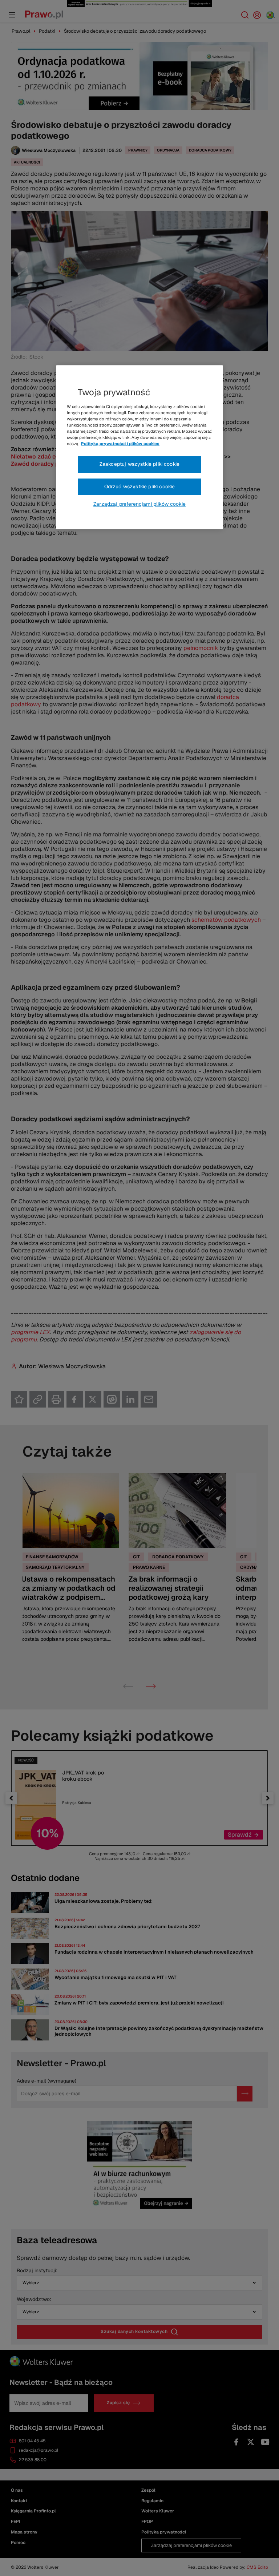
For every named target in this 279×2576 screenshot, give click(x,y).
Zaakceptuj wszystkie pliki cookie (139, 464)
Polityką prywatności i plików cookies (120, 444)
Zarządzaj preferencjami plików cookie (139, 504)
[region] (139, 447)
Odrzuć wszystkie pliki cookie (140, 486)
